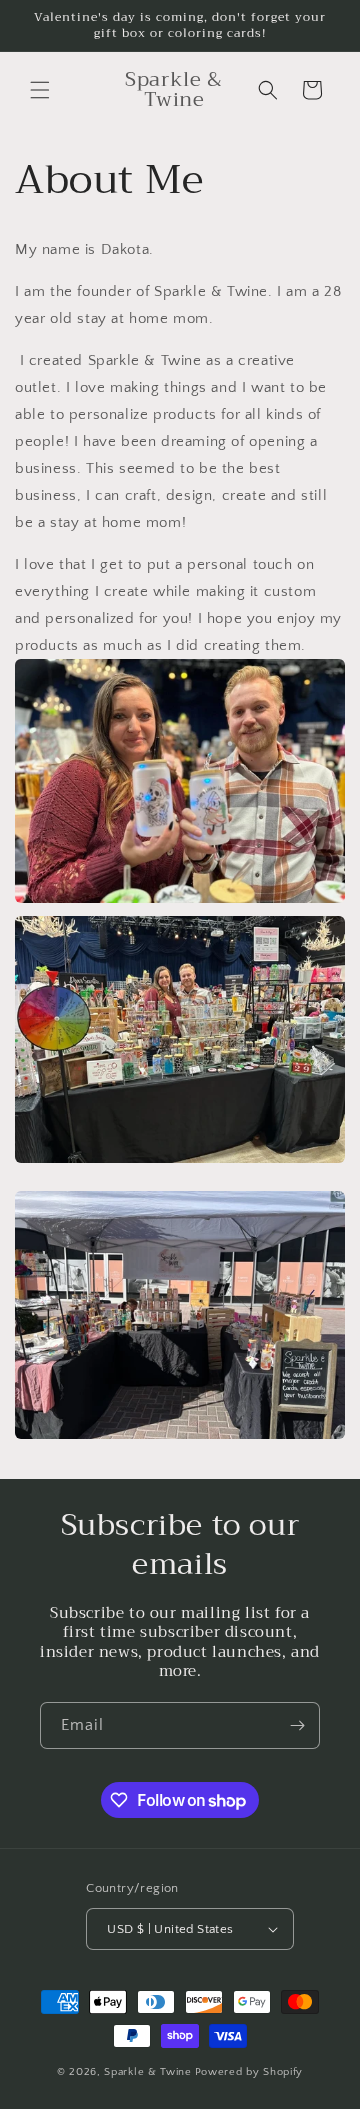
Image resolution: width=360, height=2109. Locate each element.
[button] (40, 90)
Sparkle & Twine (148, 2072)
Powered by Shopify (249, 2072)
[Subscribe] (297, 1725)
